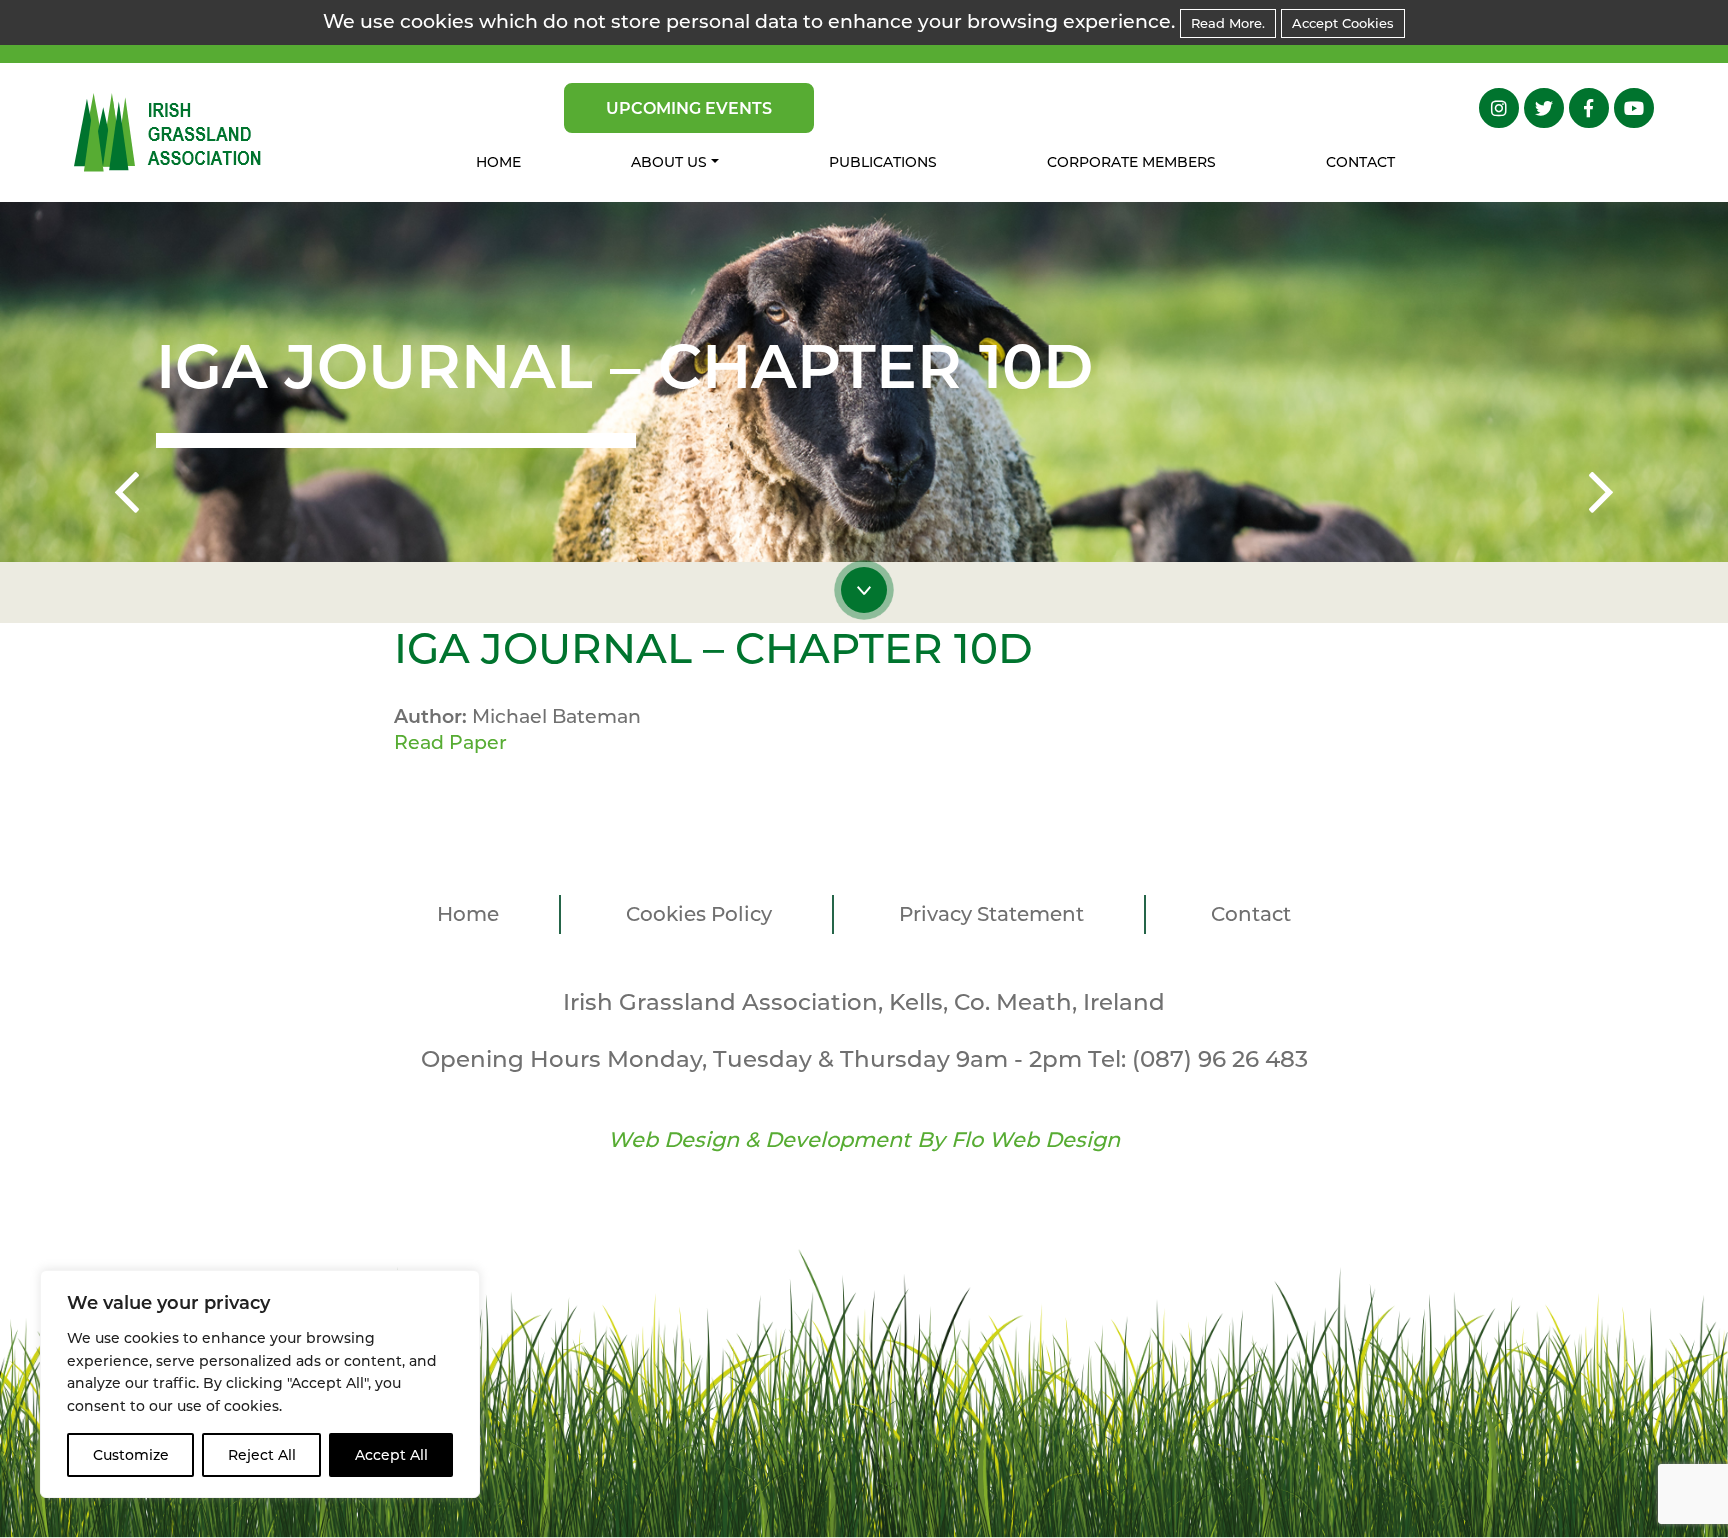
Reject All (262, 1455)
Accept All (391, 1455)
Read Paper (450, 742)
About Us (669, 162)
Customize (131, 1455)
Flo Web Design (1035, 1139)
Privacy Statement (991, 914)
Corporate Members (1131, 162)
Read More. (1228, 23)
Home (498, 162)
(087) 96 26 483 (1220, 1059)
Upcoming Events (689, 108)
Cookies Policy (699, 914)
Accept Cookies (1343, 23)
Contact (1360, 162)
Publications (883, 162)
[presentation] (127, 496)
